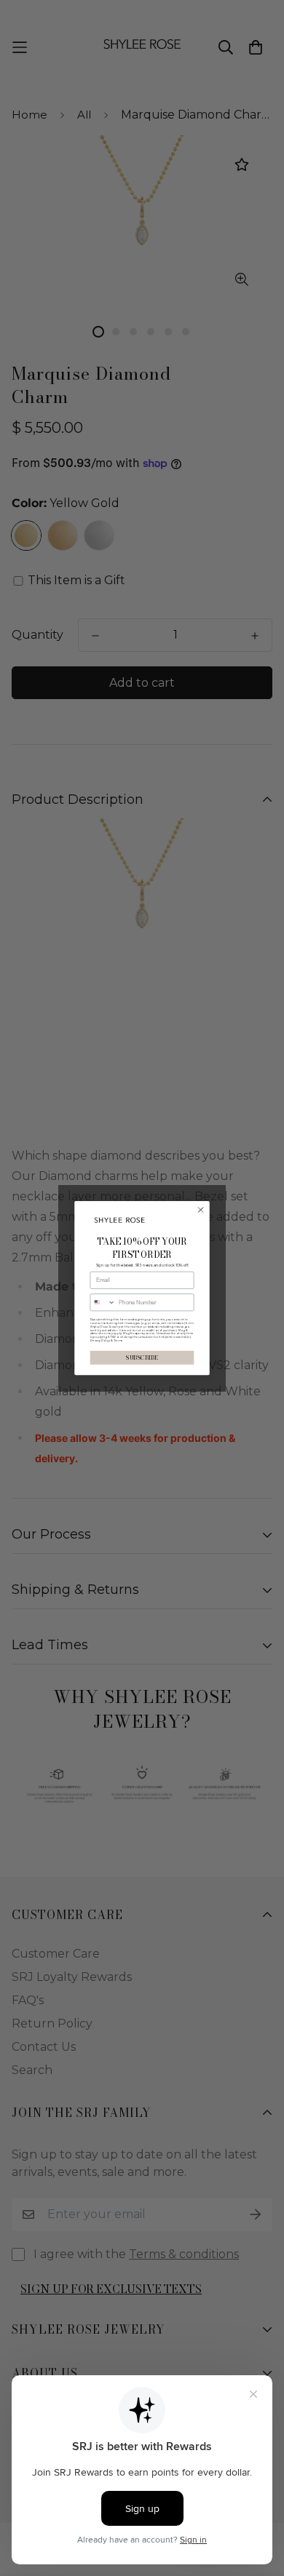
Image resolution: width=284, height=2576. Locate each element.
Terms (118, 1340)
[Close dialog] (201, 1210)
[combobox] (103, 1303)
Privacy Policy (100, 1340)
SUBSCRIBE (142, 1358)
